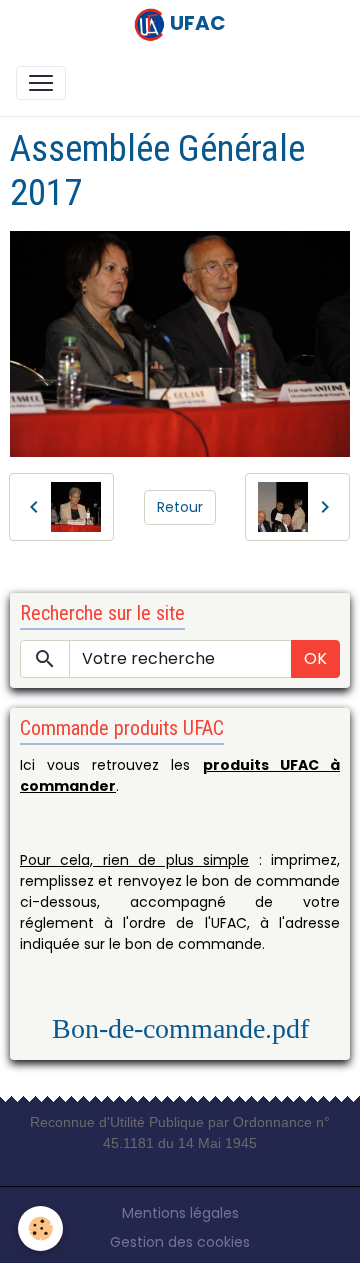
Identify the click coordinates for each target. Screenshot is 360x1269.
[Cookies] (40, 1228)
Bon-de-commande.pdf (180, 1028)
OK (315, 658)
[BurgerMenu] (41, 83)
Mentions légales (180, 1213)
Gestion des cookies (180, 1242)
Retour (180, 507)
